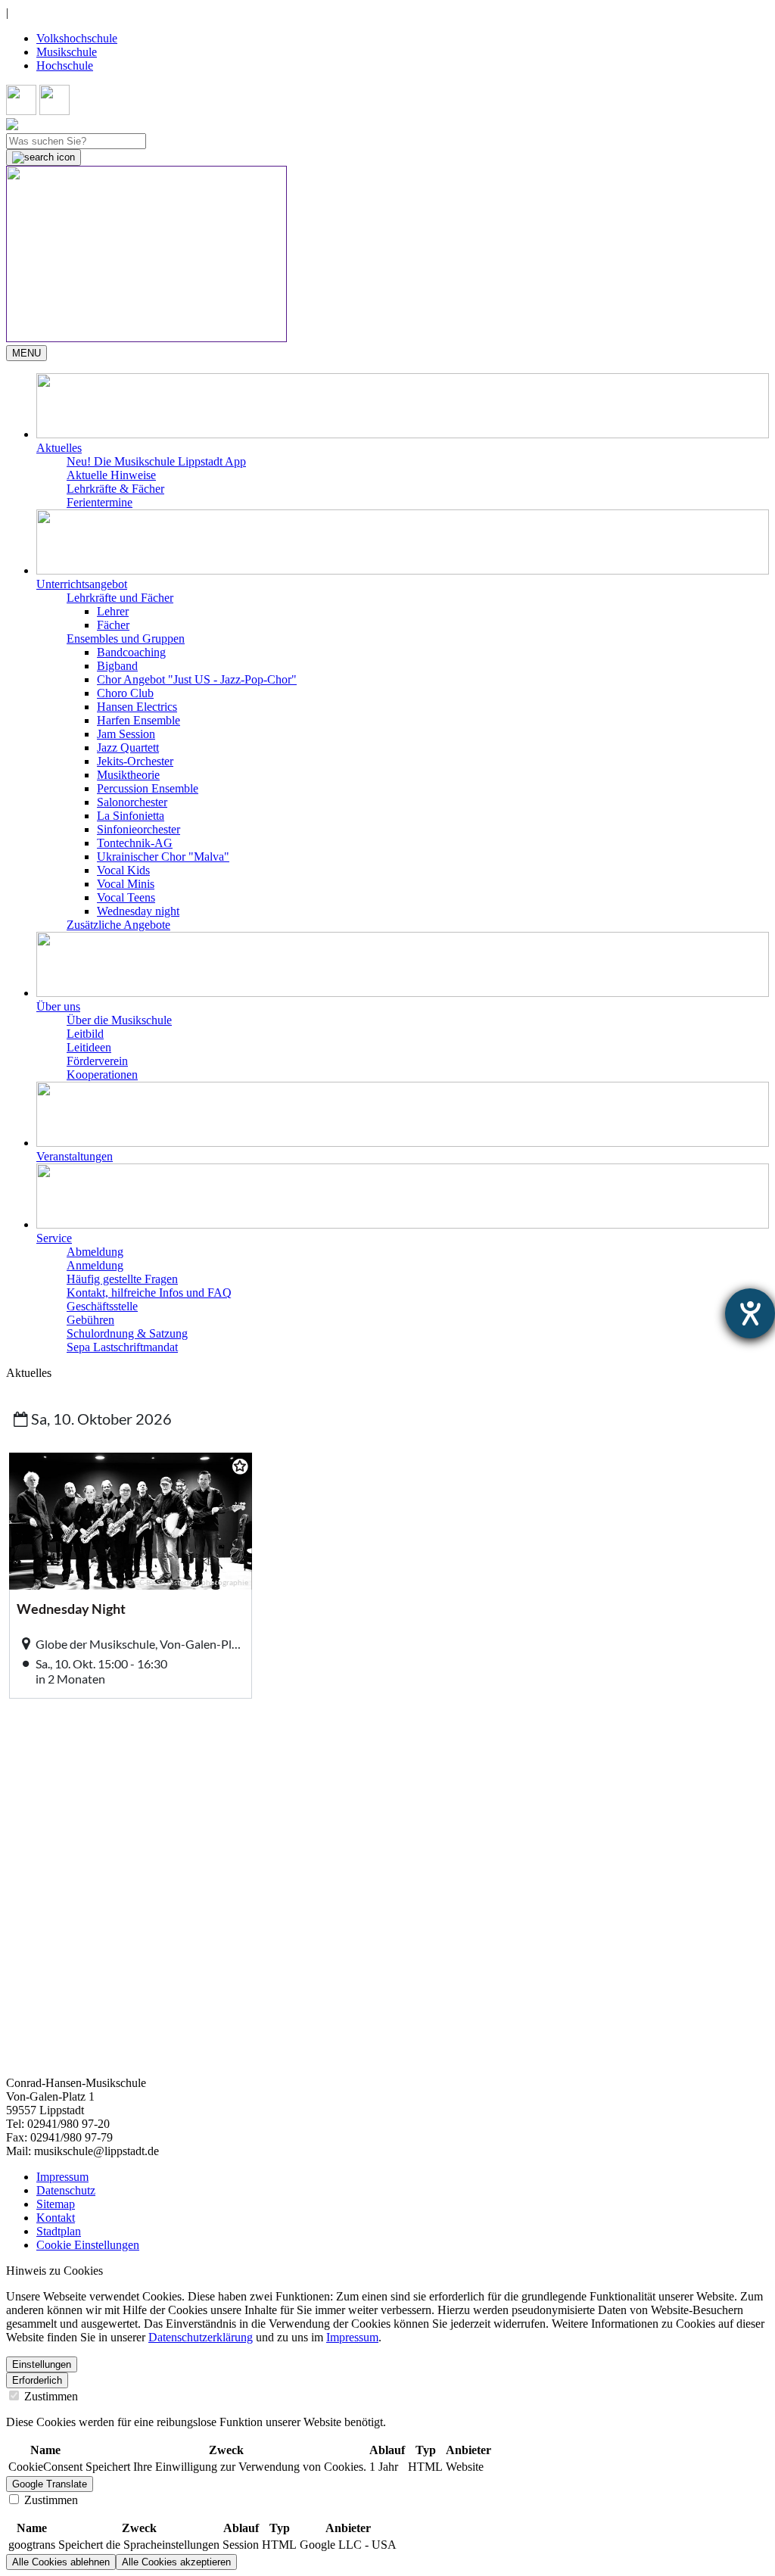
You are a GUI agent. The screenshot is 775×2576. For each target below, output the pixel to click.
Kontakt (56, 2218)
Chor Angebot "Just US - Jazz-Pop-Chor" (197, 679)
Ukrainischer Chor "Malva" (163, 857)
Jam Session (126, 734)
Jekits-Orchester (135, 761)
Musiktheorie (128, 775)
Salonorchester (132, 802)
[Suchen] (44, 157)
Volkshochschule (77, 38)
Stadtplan (59, 2231)
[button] (403, 414)
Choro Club (125, 693)
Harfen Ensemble (139, 720)
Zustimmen (50, 2396)
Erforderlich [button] (37, 2380)
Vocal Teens (126, 897)
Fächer (113, 625)
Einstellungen (42, 2364)
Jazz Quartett (128, 748)
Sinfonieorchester (139, 829)
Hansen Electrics (137, 707)
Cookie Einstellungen (88, 2245)
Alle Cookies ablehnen (61, 2562)
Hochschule (65, 65)
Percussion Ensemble (148, 788)
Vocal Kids (123, 870)
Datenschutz (66, 2190)
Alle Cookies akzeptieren (176, 2562)
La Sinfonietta (131, 816)
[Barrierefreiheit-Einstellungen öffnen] (750, 1313)
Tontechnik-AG (135, 843)
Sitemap (56, 2204)
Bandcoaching (131, 652)
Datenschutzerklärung (201, 2337)
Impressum (62, 2177)
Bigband (117, 666)
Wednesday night (138, 911)
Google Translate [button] (50, 2484)
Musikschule (67, 52)
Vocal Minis (126, 884)
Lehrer (113, 611)
